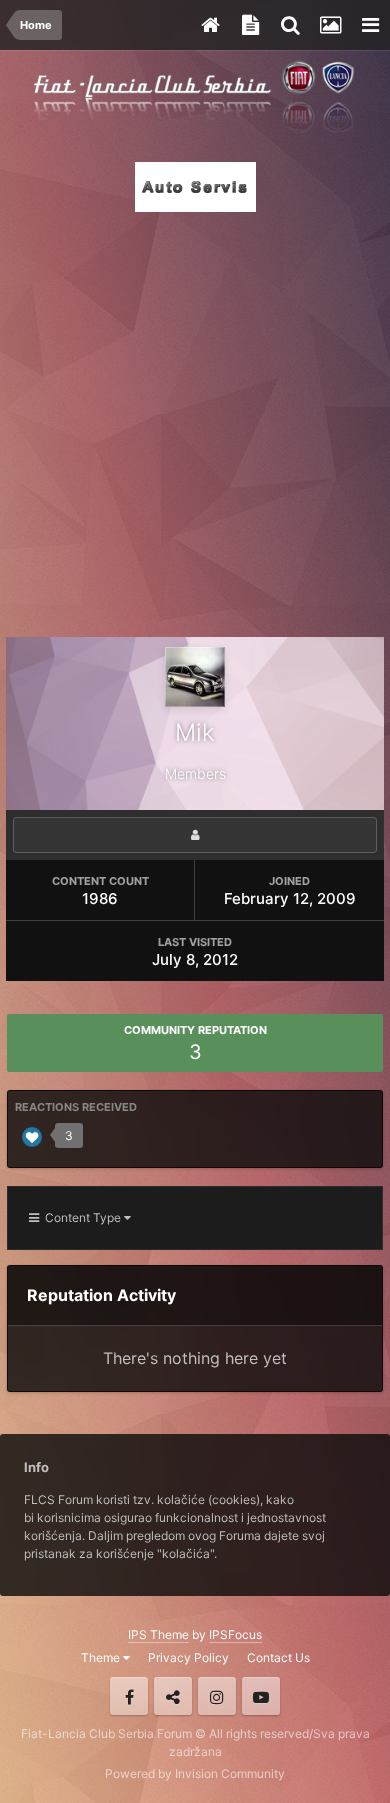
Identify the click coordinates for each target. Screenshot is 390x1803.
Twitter (173, 1696)
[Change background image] (330, 25)
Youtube (261, 1696)
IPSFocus (235, 1634)
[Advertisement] (195, 419)
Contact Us (278, 1657)
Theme (102, 1657)
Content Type (81, 1217)
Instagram (217, 1696)
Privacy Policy (188, 1657)
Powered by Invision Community (195, 1773)
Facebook (129, 1696)
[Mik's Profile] (195, 835)
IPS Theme (158, 1634)
